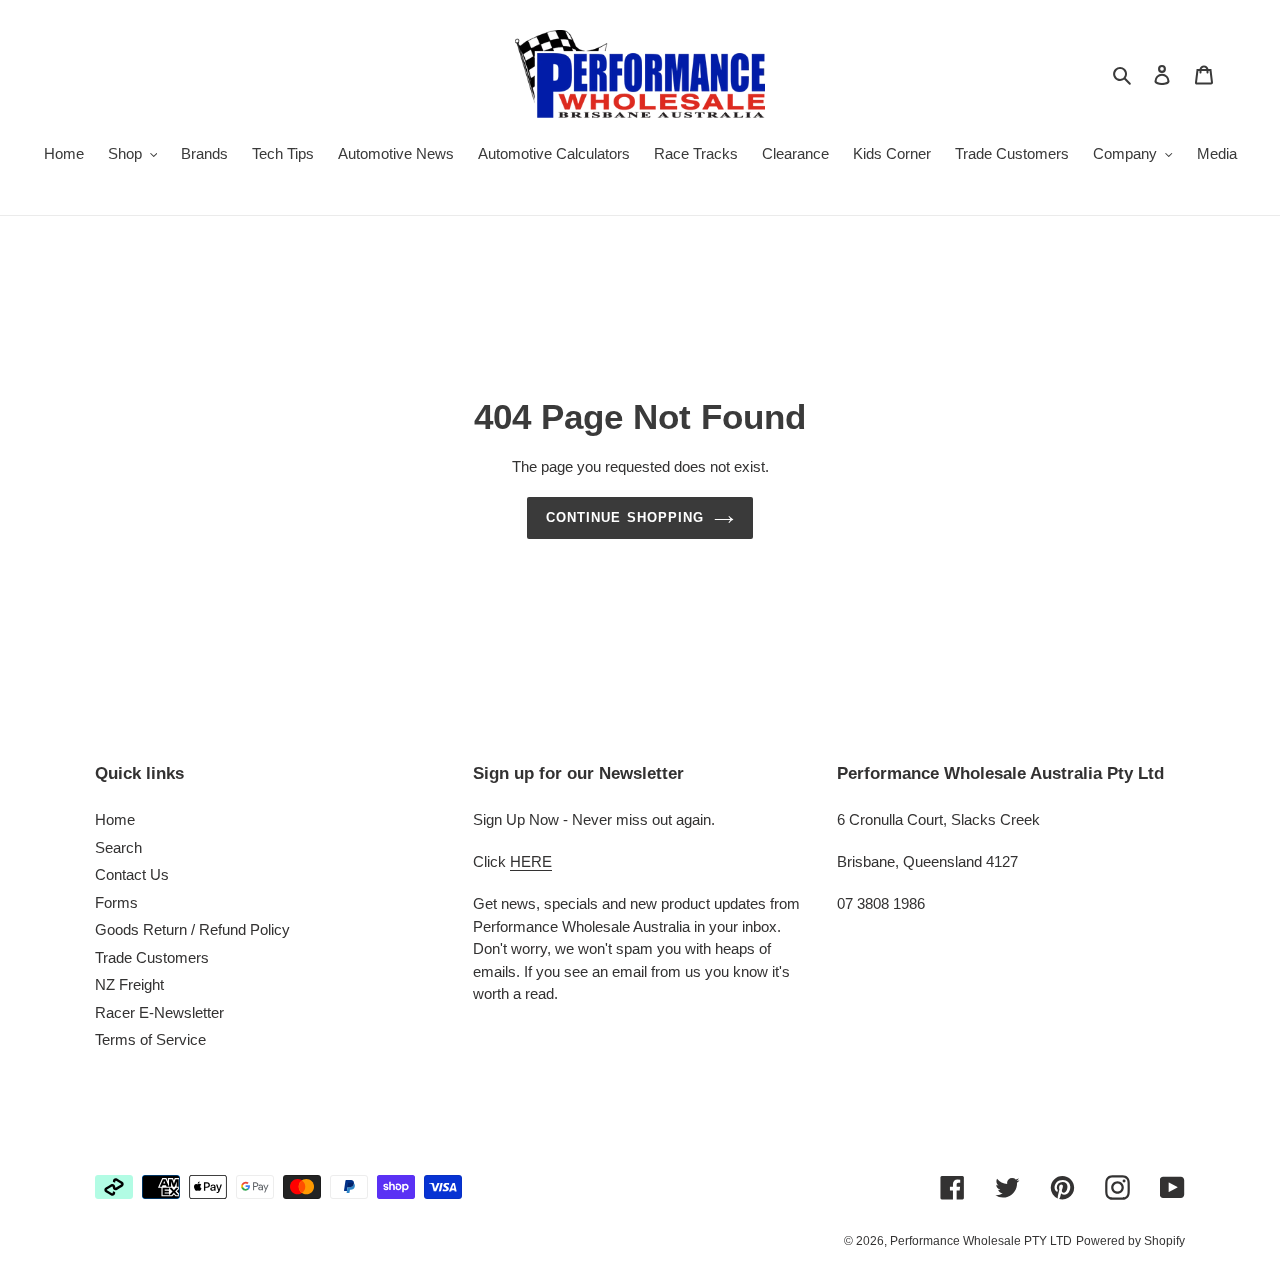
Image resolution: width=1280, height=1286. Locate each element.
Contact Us (132, 874)
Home (115, 819)
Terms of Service (150, 1039)
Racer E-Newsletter (159, 1012)
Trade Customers (152, 957)
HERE (531, 861)
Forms (116, 902)
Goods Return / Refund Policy (192, 929)
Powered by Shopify (1130, 1241)
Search (118, 847)
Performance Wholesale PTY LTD (981, 1241)
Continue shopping (625, 517)
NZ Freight (129, 984)
